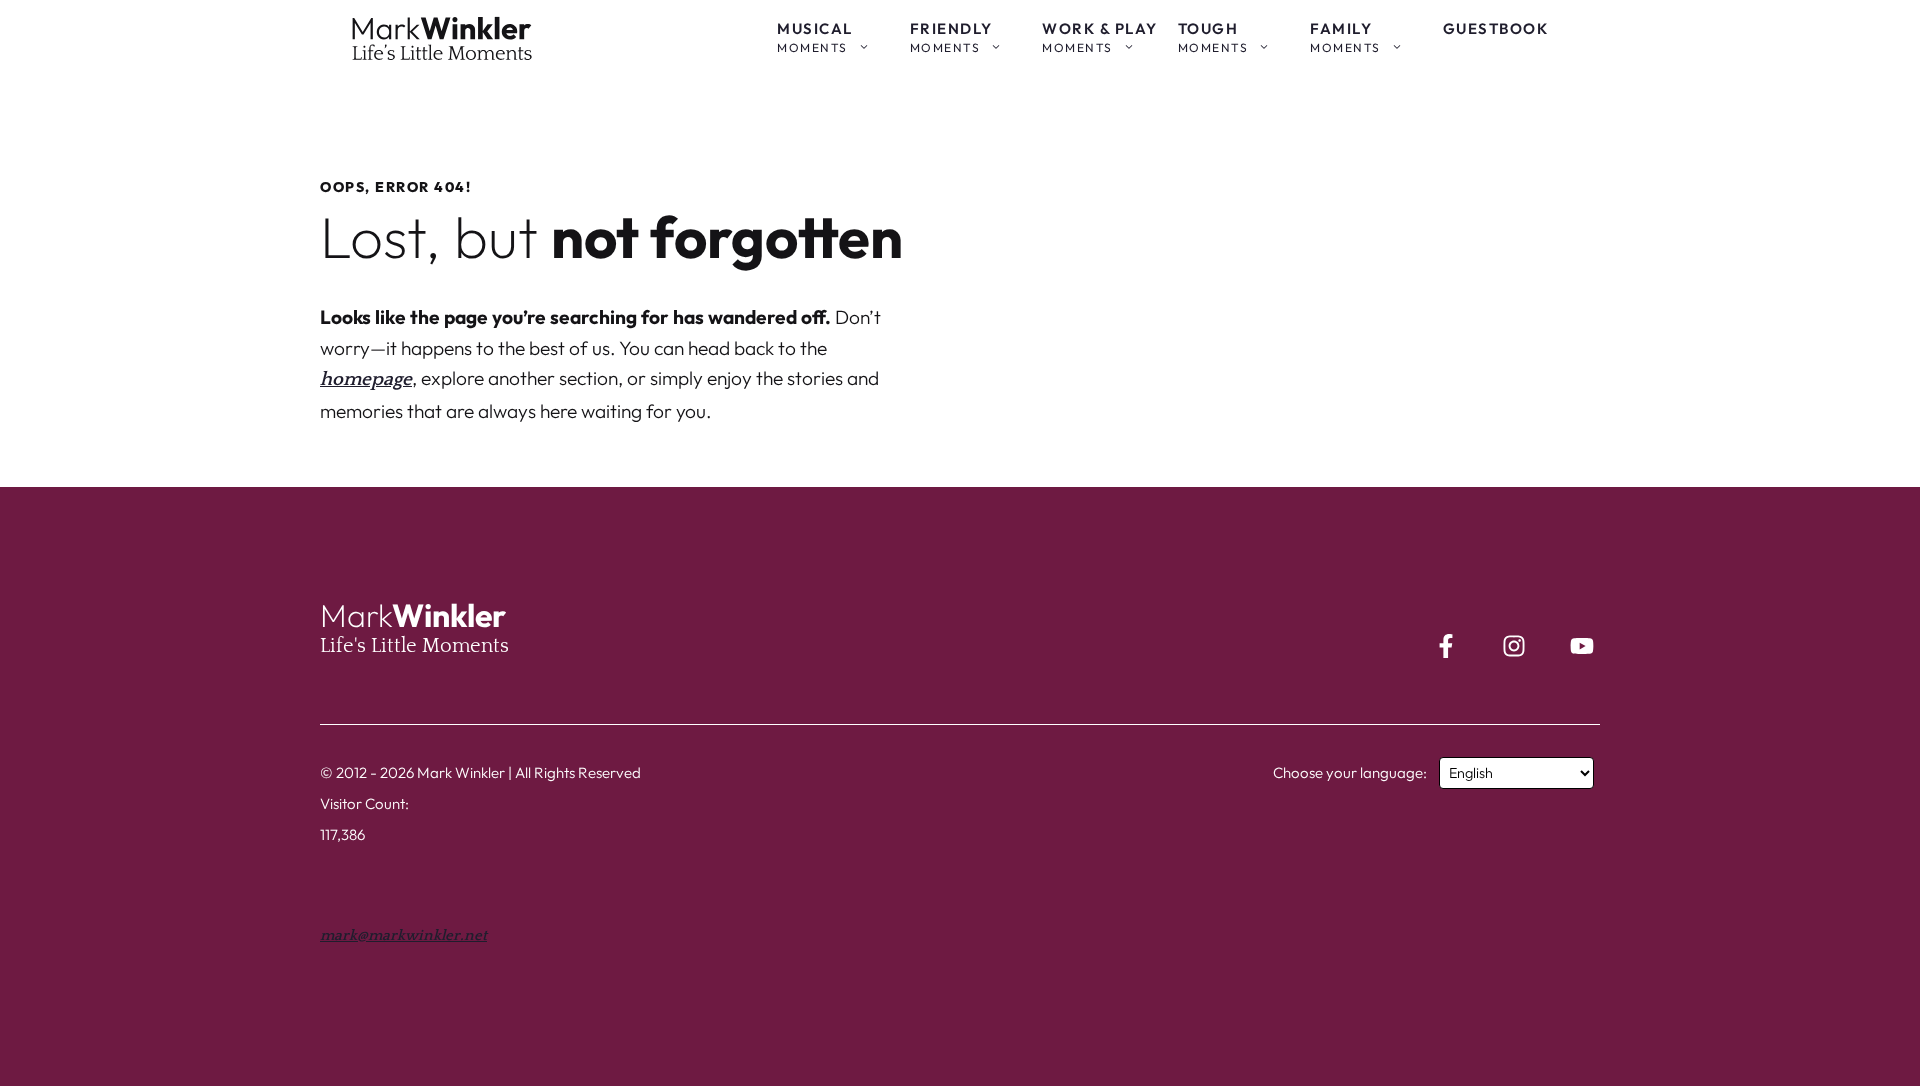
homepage (366, 379)
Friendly (951, 37)
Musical (815, 37)
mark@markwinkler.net (403, 935)
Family (1345, 37)
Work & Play (1100, 37)
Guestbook (1496, 29)
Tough (1213, 37)
